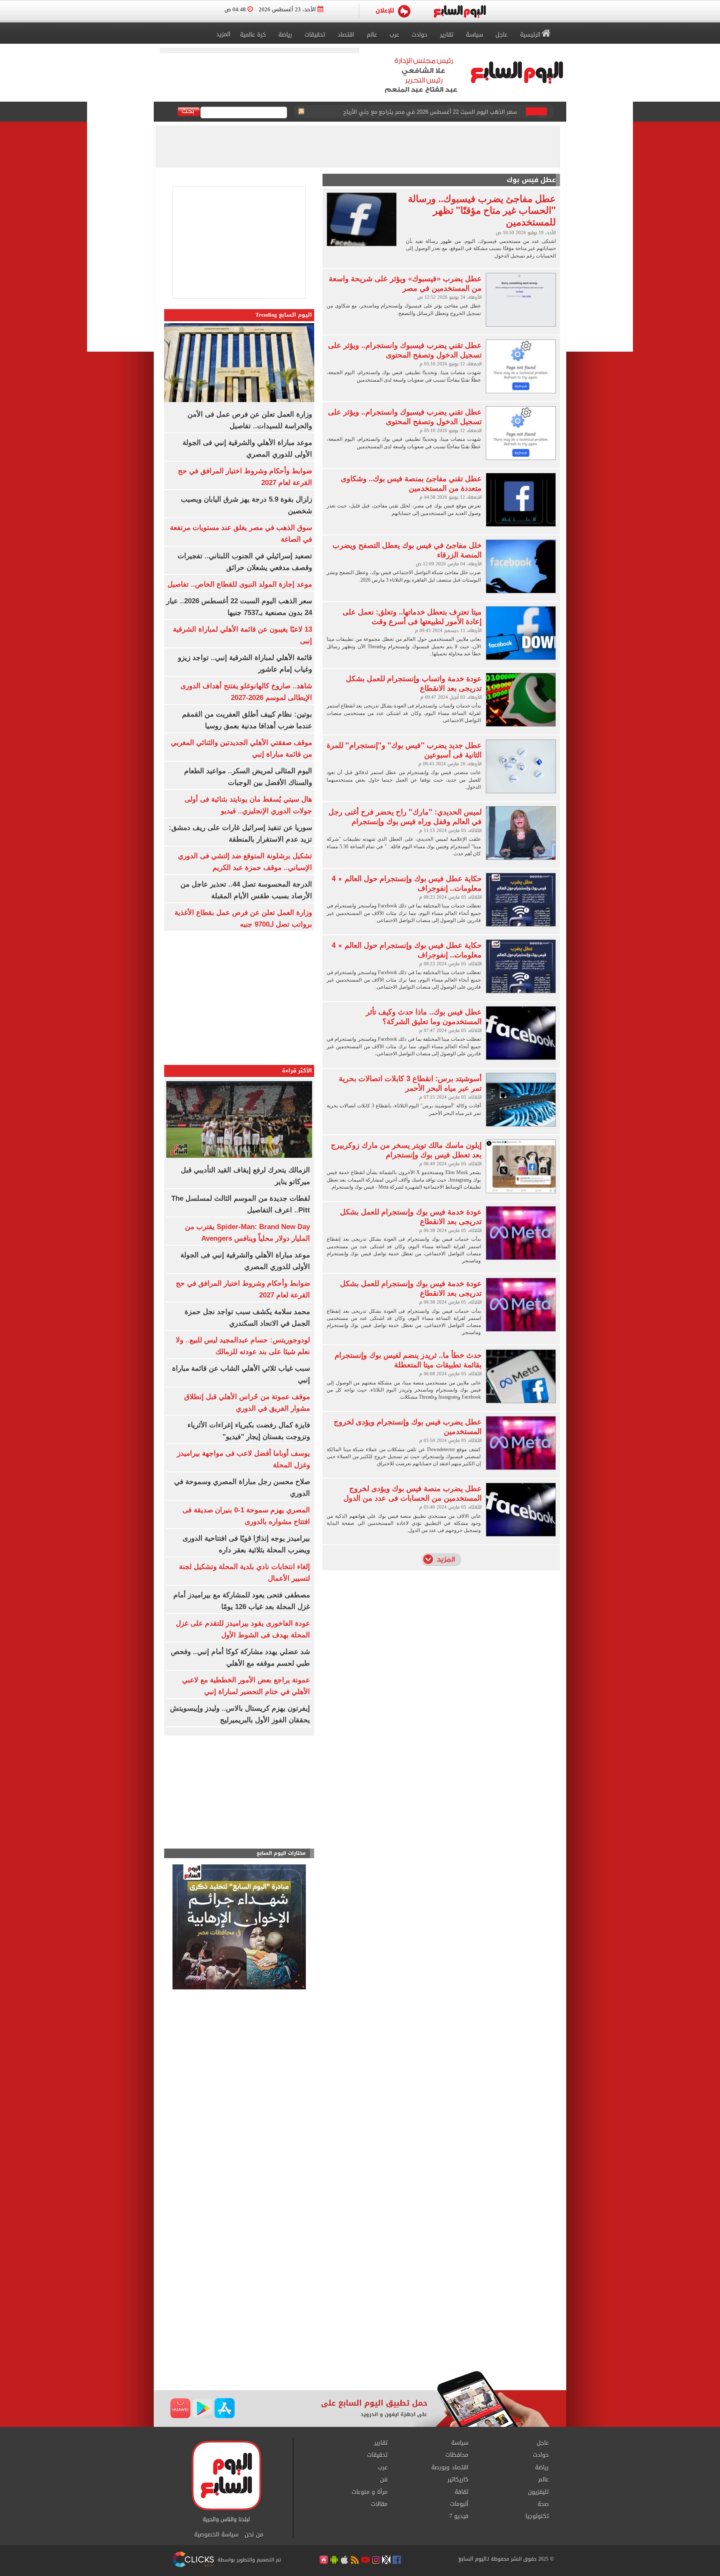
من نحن (254, 2535)
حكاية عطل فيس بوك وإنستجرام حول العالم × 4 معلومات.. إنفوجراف (407, 883)
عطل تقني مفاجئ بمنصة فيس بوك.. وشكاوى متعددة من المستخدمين (411, 483)
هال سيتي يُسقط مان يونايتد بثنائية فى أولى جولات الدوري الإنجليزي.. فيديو (425, 112)
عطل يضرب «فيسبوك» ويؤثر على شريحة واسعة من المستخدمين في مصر (405, 283)
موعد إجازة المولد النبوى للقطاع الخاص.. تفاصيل (240, 584)
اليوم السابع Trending (284, 315)
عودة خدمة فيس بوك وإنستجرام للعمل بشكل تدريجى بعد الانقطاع (411, 1216)
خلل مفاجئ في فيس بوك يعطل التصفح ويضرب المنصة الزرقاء (407, 550)
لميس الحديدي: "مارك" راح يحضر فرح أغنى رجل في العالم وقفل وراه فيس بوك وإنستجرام (405, 816)
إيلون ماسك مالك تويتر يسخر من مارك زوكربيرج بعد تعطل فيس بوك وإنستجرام (406, 1150)
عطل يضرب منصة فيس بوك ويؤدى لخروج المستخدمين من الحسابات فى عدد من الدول (412, 1493)
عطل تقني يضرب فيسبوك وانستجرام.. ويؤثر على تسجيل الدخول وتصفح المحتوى (405, 350)
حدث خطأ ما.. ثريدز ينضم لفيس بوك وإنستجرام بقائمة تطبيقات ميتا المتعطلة (408, 1360)
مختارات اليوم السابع (281, 1853)
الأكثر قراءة (297, 1071)
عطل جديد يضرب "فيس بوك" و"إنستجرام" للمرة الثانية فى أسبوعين (404, 750)
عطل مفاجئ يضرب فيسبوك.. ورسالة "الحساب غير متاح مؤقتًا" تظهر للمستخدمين (482, 210)
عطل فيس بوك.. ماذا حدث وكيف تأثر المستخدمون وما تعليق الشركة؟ (424, 1016)
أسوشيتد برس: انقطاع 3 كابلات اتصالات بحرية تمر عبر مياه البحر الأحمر (410, 1083)
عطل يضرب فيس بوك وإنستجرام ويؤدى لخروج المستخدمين (408, 1426)
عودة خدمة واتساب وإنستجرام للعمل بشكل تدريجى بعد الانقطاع (414, 683)
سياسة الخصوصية (216, 2535)
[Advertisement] (239, 1794)
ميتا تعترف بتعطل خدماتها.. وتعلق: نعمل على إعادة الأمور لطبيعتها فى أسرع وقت (412, 616)
